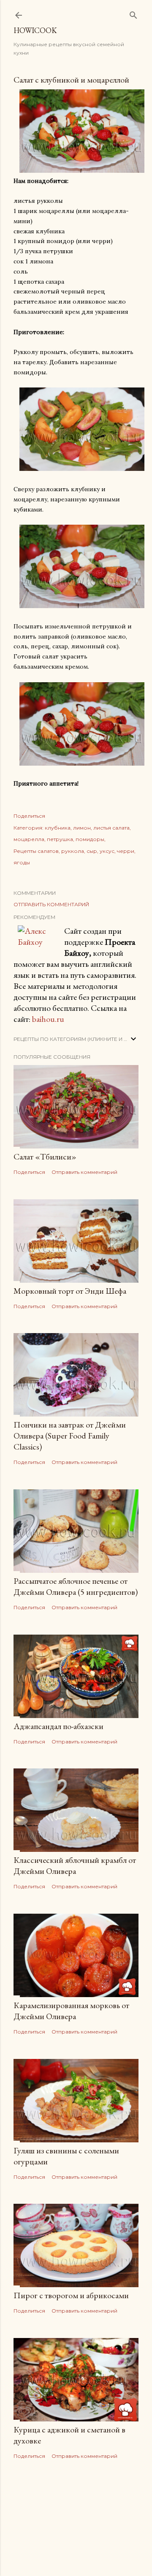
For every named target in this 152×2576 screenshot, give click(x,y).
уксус (107, 851)
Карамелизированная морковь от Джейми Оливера (71, 2011)
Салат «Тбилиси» (45, 1157)
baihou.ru (48, 1019)
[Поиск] (133, 13)
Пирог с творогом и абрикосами (71, 2295)
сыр (92, 851)
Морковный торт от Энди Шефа (70, 1291)
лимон (82, 828)
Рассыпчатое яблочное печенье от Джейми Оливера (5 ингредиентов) (76, 1586)
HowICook (35, 30)
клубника (58, 828)
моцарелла (29, 839)
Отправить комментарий (51, 904)
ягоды (22, 862)
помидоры (90, 839)
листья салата (111, 828)
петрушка (60, 839)
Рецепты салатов (36, 851)
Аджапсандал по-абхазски (58, 1726)
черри (126, 851)
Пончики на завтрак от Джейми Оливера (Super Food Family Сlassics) (70, 1436)
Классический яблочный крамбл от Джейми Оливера (75, 1865)
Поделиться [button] (29, 816)
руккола (73, 851)
